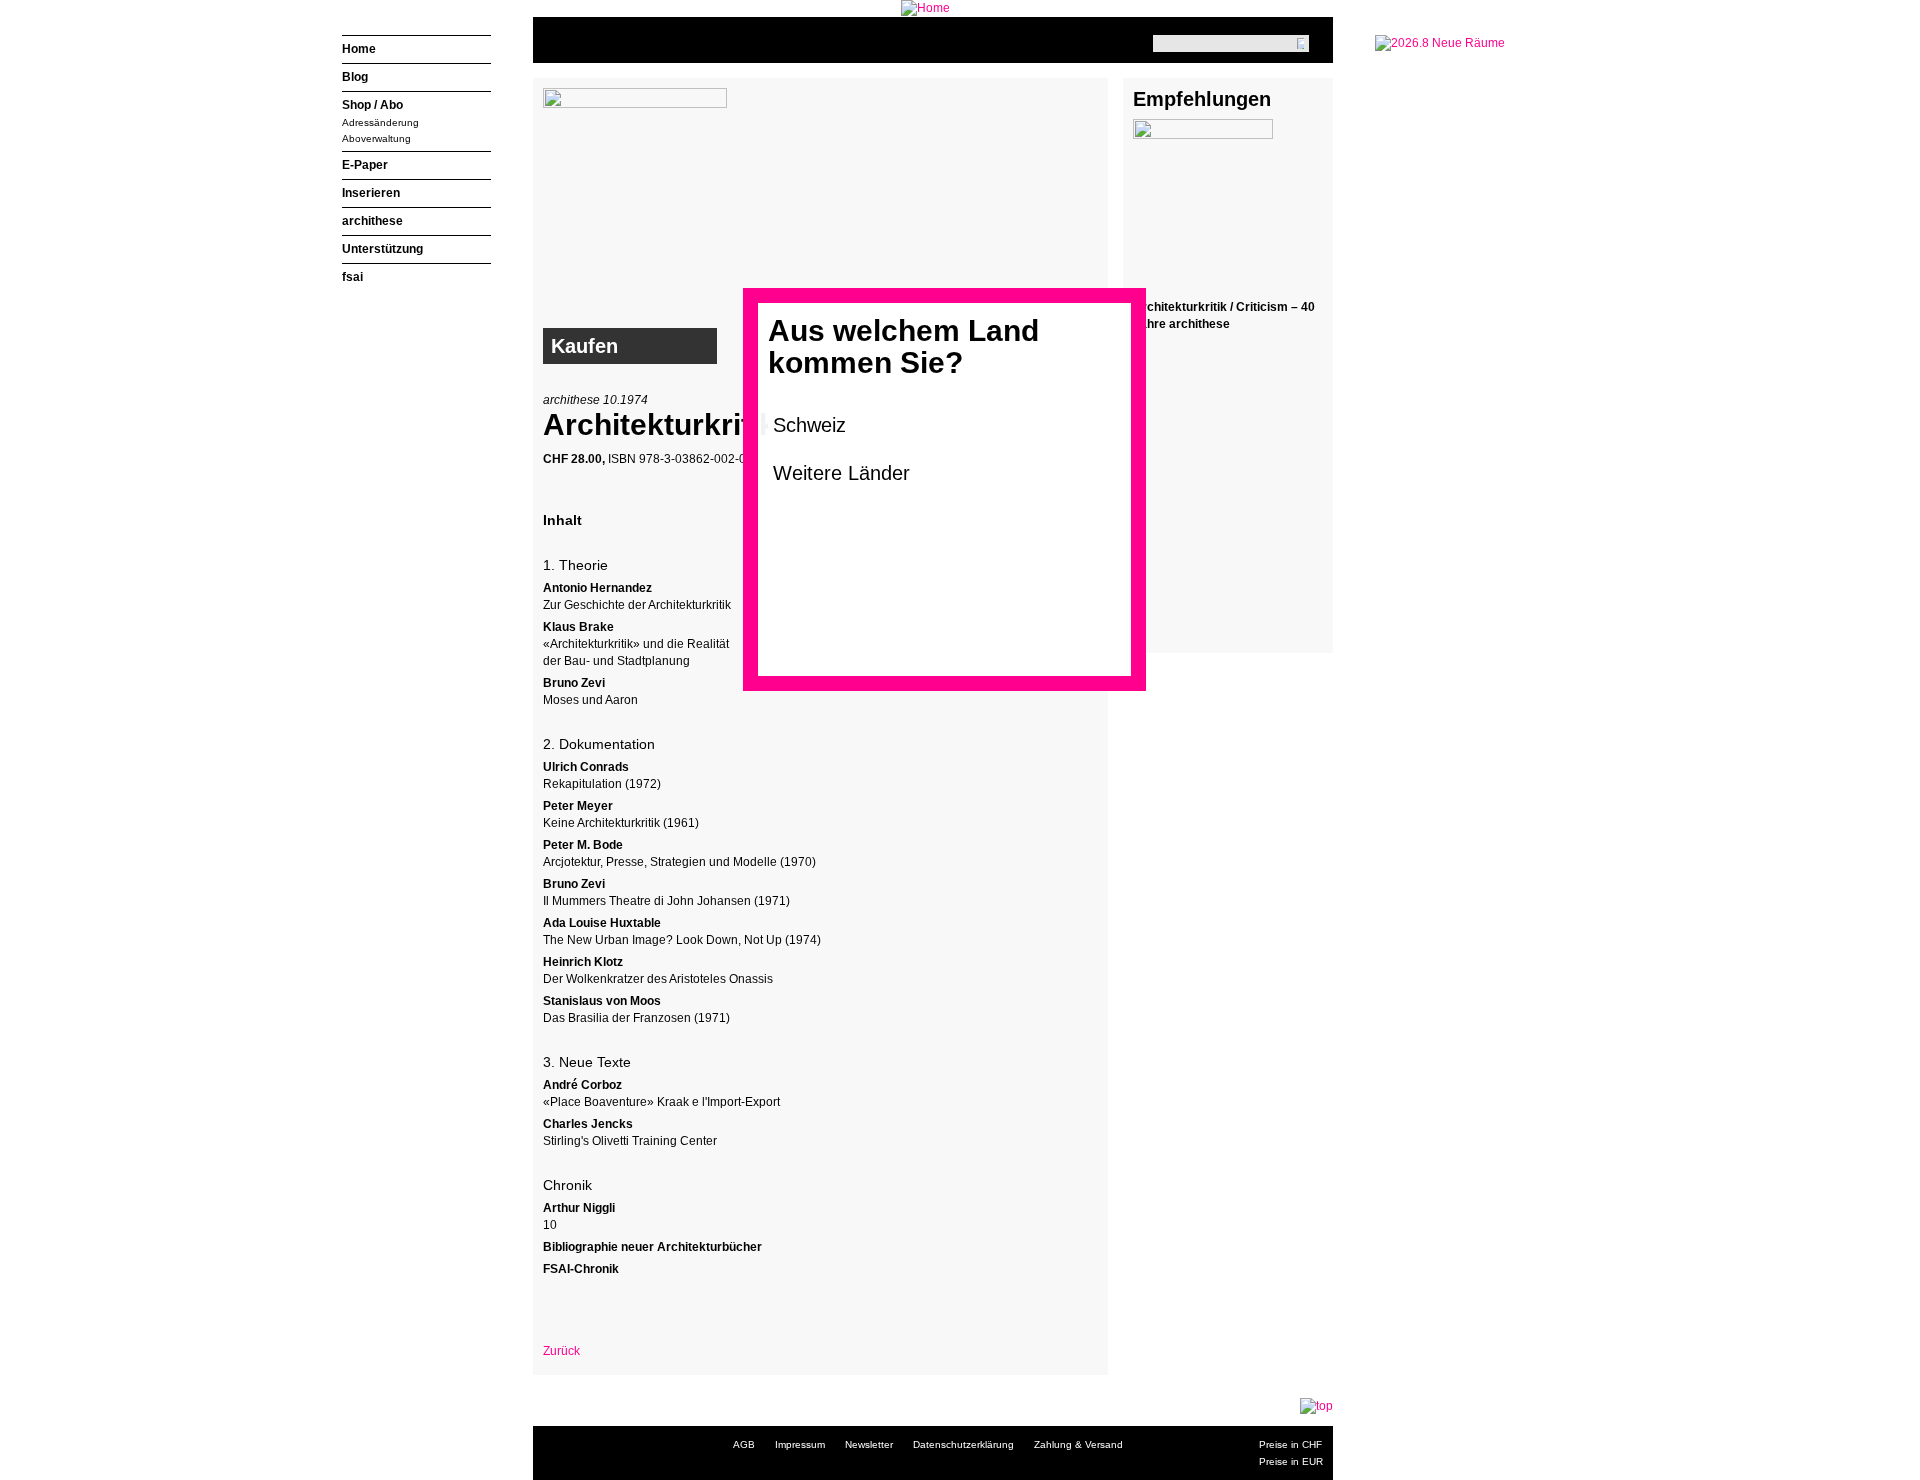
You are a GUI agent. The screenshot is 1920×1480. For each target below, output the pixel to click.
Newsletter (869, 1444)
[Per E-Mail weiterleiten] (613, 1303)
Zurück (561, 1351)
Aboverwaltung (376, 138)
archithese (372, 221)
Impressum (800, 1444)
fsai (352, 277)
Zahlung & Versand (1078, 1444)
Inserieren (371, 193)
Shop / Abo (372, 105)
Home (359, 49)
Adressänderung (380, 122)
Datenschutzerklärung (963, 1444)
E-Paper (365, 165)
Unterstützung (382, 249)
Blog (355, 77)
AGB (744, 1444)
